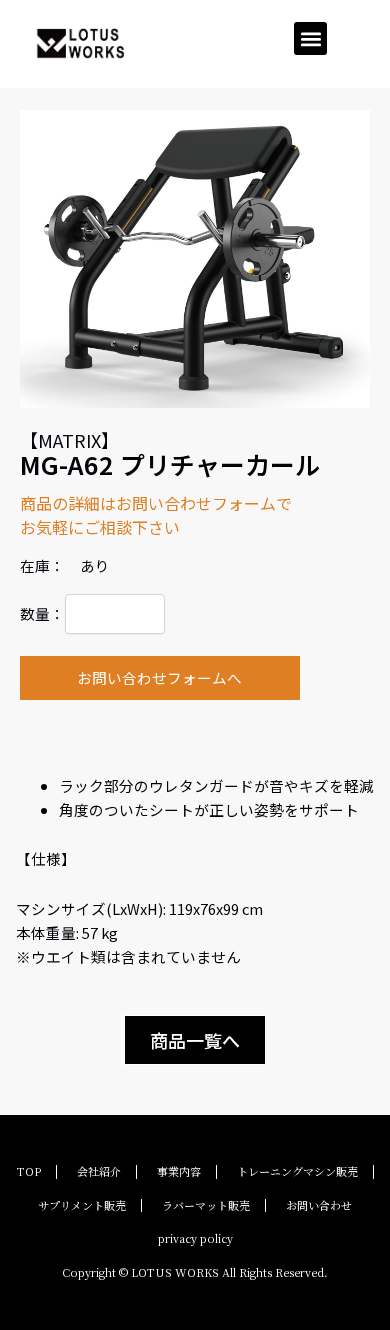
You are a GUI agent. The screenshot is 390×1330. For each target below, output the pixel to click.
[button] (310, 38)
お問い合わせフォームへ (159, 677)
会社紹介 (99, 1171)
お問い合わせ (319, 1205)
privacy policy (195, 1238)
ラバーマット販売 (206, 1205)
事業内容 (179, 1171)
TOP (29, 1171)
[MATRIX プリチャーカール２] (195, 259)
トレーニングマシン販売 (297, 1171)
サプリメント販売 (82, 1205)
